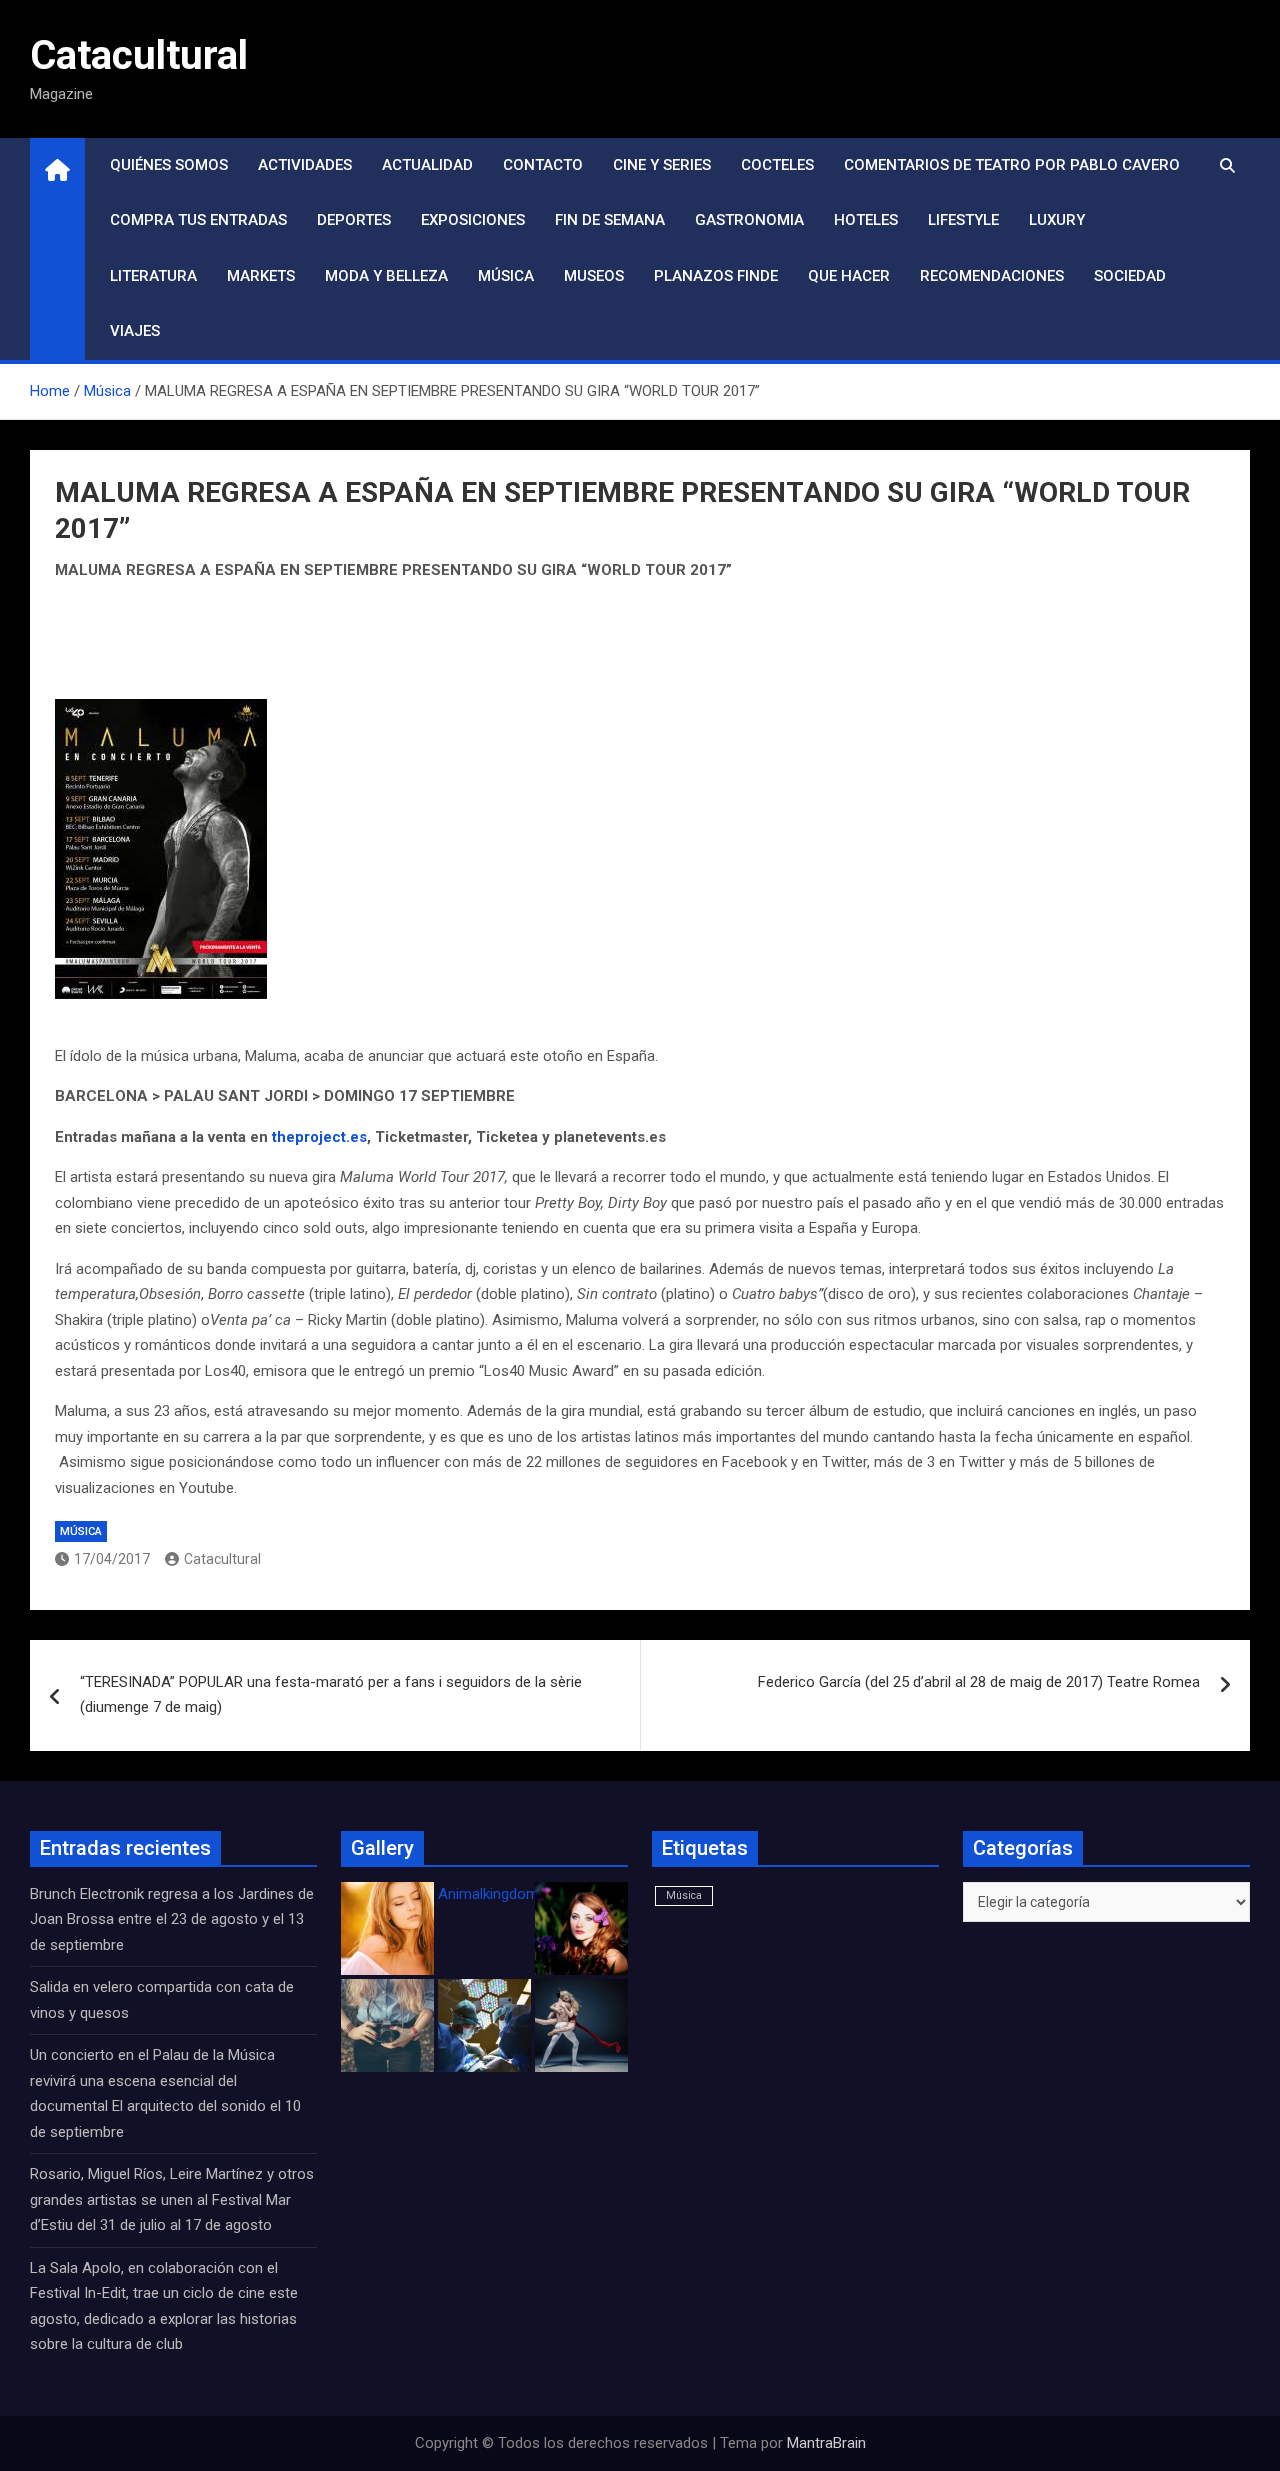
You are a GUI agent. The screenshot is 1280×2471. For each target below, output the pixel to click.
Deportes (354, 220)
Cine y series (662, 165)
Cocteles (777, 165)
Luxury (1057, 220)
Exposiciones (473, 220)
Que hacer (849, 276)
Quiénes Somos (169, 165)
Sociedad (1130, 276)
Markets (261, 276)
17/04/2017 (112, 1559)
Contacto (543, 165)
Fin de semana (610, 220)
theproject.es (319, 1137)
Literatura (153, 276)
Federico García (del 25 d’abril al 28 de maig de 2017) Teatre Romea (979, 1682)
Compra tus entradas (198, 220)
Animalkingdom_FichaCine (525, 1894)
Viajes (135, 331)
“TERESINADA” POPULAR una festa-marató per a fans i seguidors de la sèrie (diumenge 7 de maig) (331, 1695)
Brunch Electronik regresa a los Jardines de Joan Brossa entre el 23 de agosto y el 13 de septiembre (172, 1919)
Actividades (305, 165)
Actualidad (427, 165)
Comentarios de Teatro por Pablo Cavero (1012, 165)
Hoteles (866, 220)
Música (506, 276)
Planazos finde (716, 276)
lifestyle (963, 220)
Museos (594, 276)
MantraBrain (826, 2443)
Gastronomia (749, 220)
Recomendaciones (992, 276)
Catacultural (139, 55)
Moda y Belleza (386, 276)
